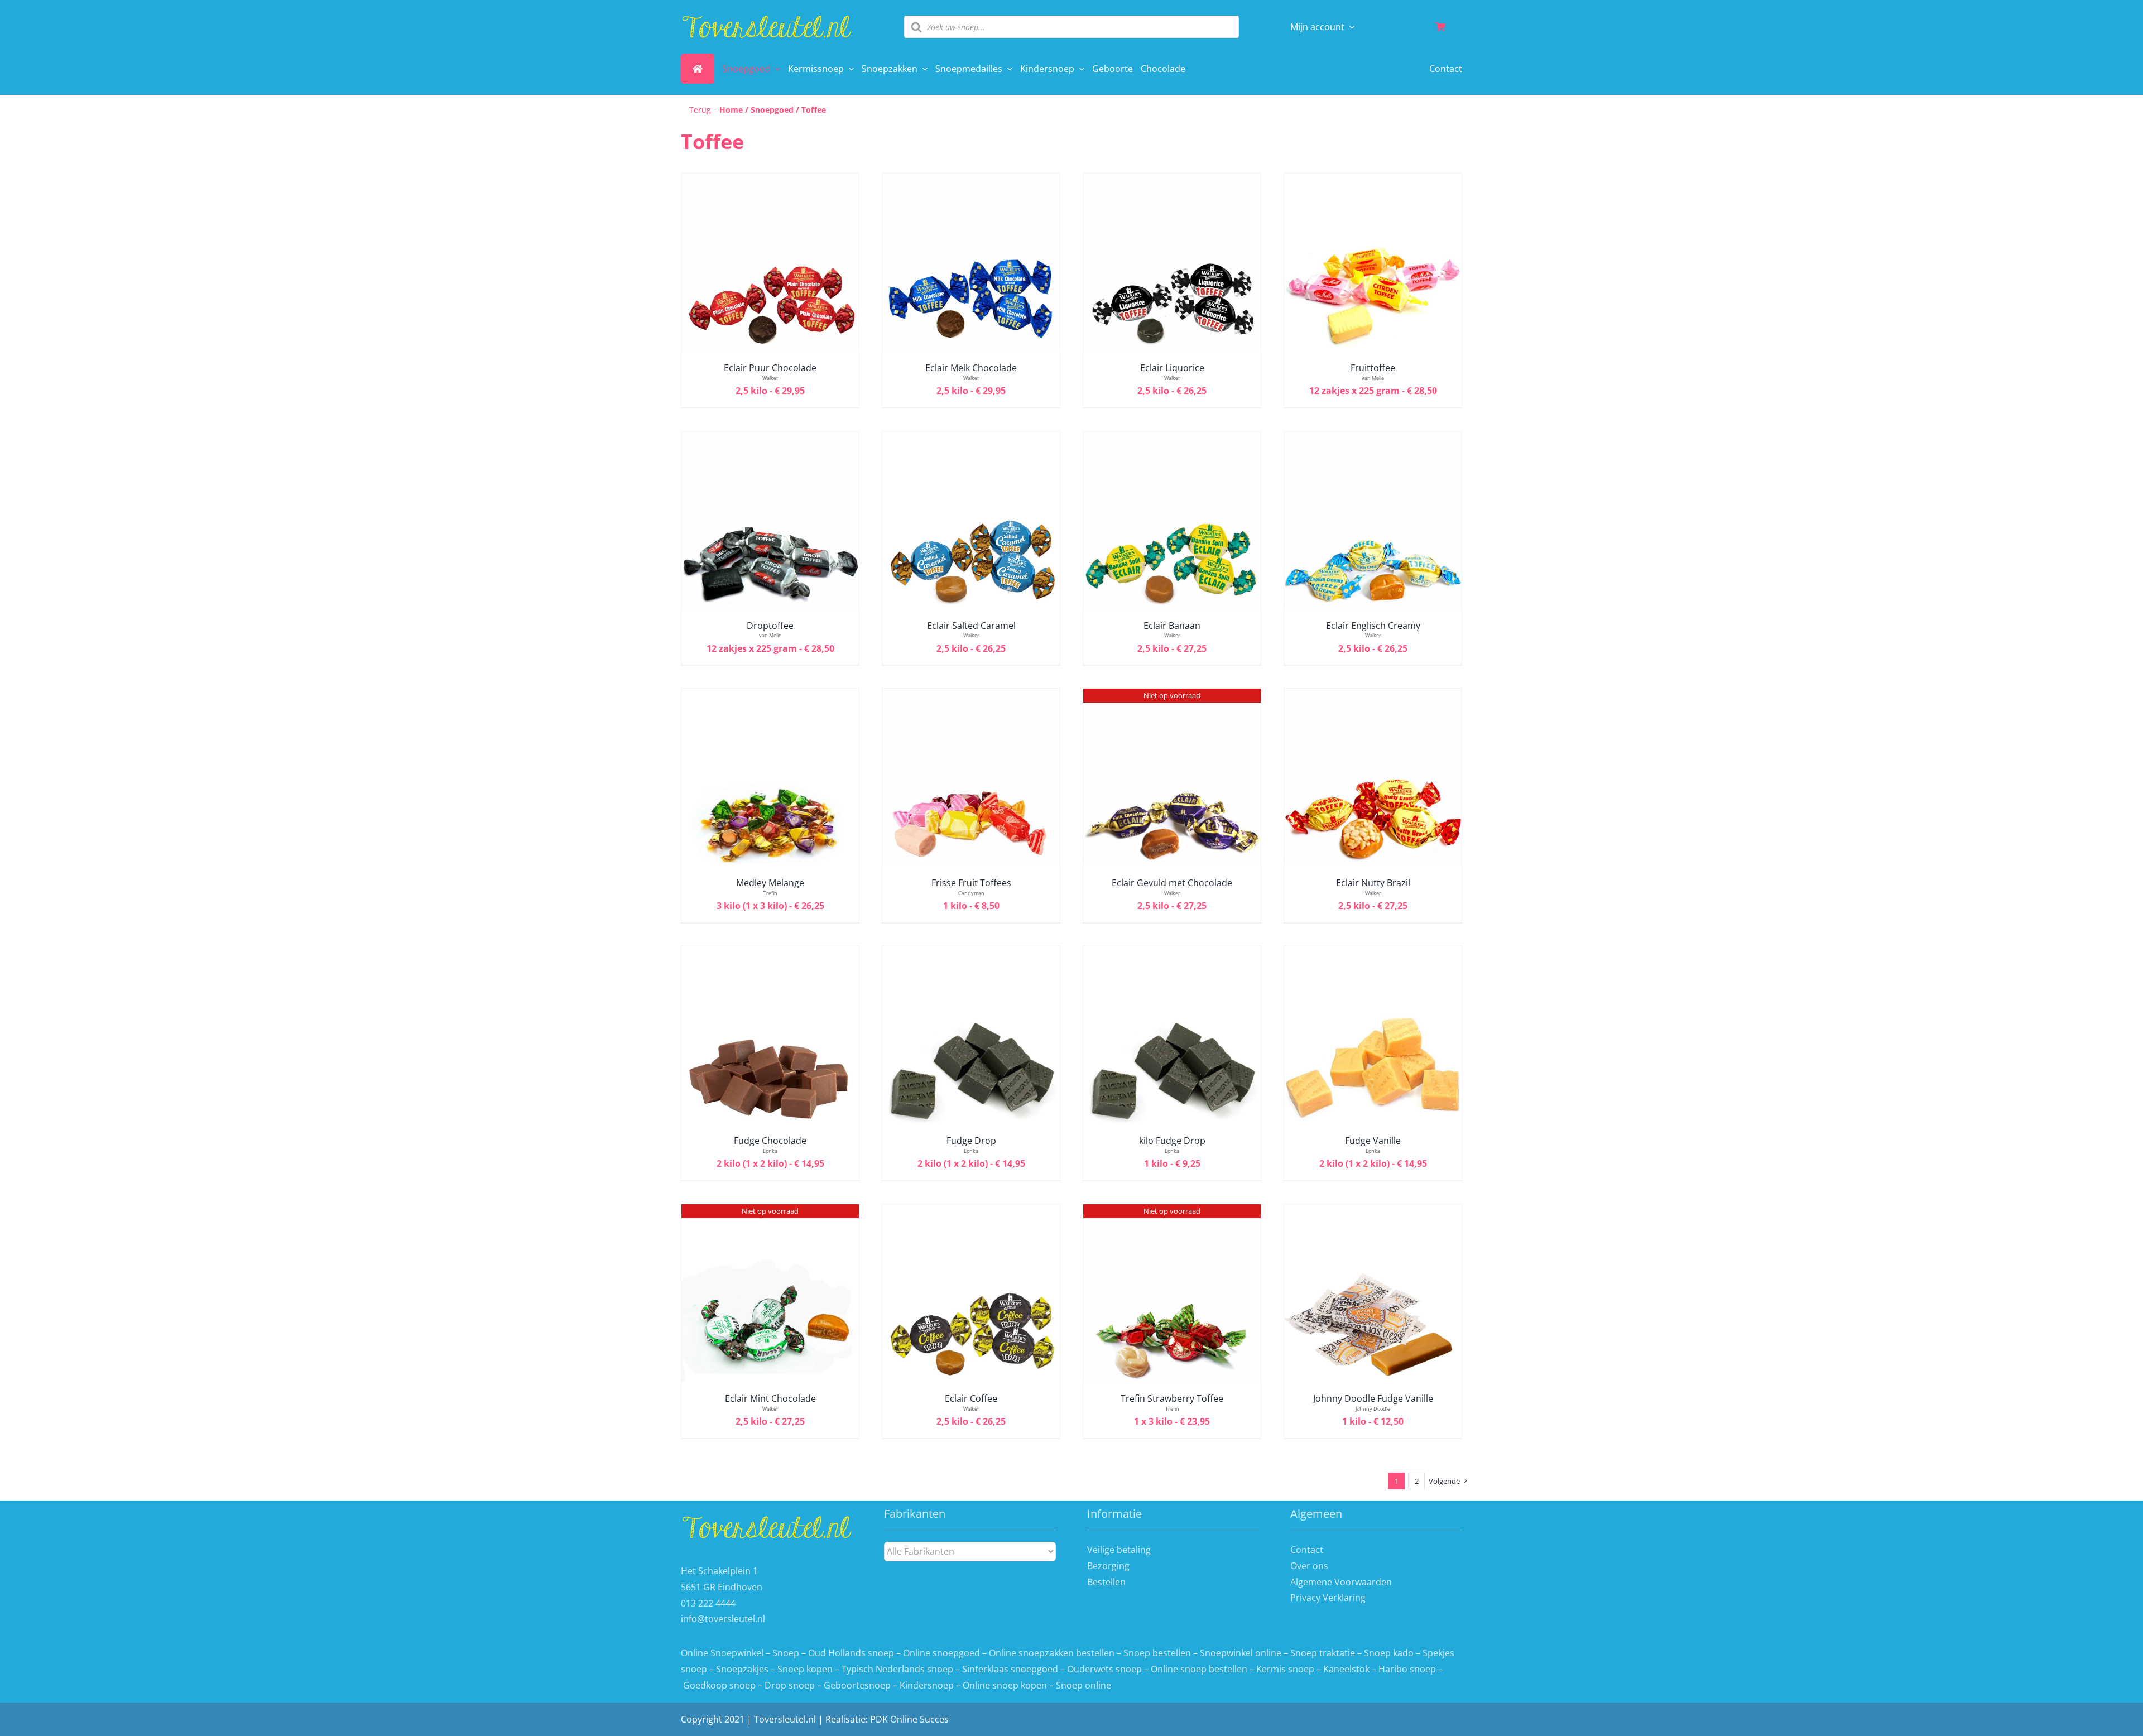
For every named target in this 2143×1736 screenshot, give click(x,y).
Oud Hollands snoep (851, 1653)
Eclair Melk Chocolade (971, 368)
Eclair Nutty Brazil (1373, 883)
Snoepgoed (772, 110)
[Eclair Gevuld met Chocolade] (1172, 696)
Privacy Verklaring (1328, 1598)
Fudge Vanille (1373, 1141)
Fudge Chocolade (770, 1141)
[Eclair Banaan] (1172, 439)
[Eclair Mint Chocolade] (770, 1212)
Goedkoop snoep (719, 1685)
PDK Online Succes (909, 1719)
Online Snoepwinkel (722, 1653)
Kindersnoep (927, 1685)
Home (731, 110)
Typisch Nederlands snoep (897, 1669)
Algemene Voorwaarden (1341, 1582)
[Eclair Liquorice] (1172, 181)
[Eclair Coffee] (971, 1212)
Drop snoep (790, 1685)
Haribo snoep (1407, 1669)
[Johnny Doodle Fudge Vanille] (1373, 1212)
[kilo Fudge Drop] (1172, 954)
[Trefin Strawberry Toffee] (1172, 1212)
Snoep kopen (805, 1669)
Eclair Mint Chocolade (770, 1398)
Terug (700, 110)
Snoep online (1083, 1685)
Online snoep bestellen (1199, 1669)
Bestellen (1106, 1582)
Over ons (1309, 1566)
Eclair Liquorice (1172, 368)
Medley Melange (770, 883)
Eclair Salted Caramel (971, 626)
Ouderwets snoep (1104, 1669)
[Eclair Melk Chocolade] (971, 181)
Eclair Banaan (1172, 626)
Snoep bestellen (1157, 1653)
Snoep (786, 1653)
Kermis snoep (1285, 1669)
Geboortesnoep (857, 1685)
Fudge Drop (971, 1141)
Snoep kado (1389, 1653)
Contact (1307, 1550)
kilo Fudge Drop (1172, 1141)
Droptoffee (770, 626)
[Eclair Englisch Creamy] (1373, 439)
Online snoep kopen (1005, 1685)
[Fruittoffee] (1373, 181)
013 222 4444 (708, 1603)
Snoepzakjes (743, 1669)
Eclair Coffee (971, 1398)
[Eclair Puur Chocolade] (770, 181)
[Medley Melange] (770, 696)
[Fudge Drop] (971, 954)
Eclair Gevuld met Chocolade (1172, 883)
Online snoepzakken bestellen (1052, 1653)
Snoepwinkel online (1241, 1653)
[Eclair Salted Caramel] (971, 439)
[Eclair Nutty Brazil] (1373, 696)
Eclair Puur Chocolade (770, 368)
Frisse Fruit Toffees (971, 883)
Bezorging (1108, 1566)
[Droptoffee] (770, 439)
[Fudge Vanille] (1373, 954)
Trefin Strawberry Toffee (1172, 1398)
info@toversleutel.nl (723, 1619)
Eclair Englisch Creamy (1373, 626)
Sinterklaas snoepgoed (1010, 1669)
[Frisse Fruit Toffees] (971, 696)
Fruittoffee (1373, 368)
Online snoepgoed (941, 1653)
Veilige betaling (1119, 1550)
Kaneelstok (1346, 1669)
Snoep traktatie (1323, 1653)
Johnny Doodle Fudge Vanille (1373, 1398)
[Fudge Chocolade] (770, 954)
